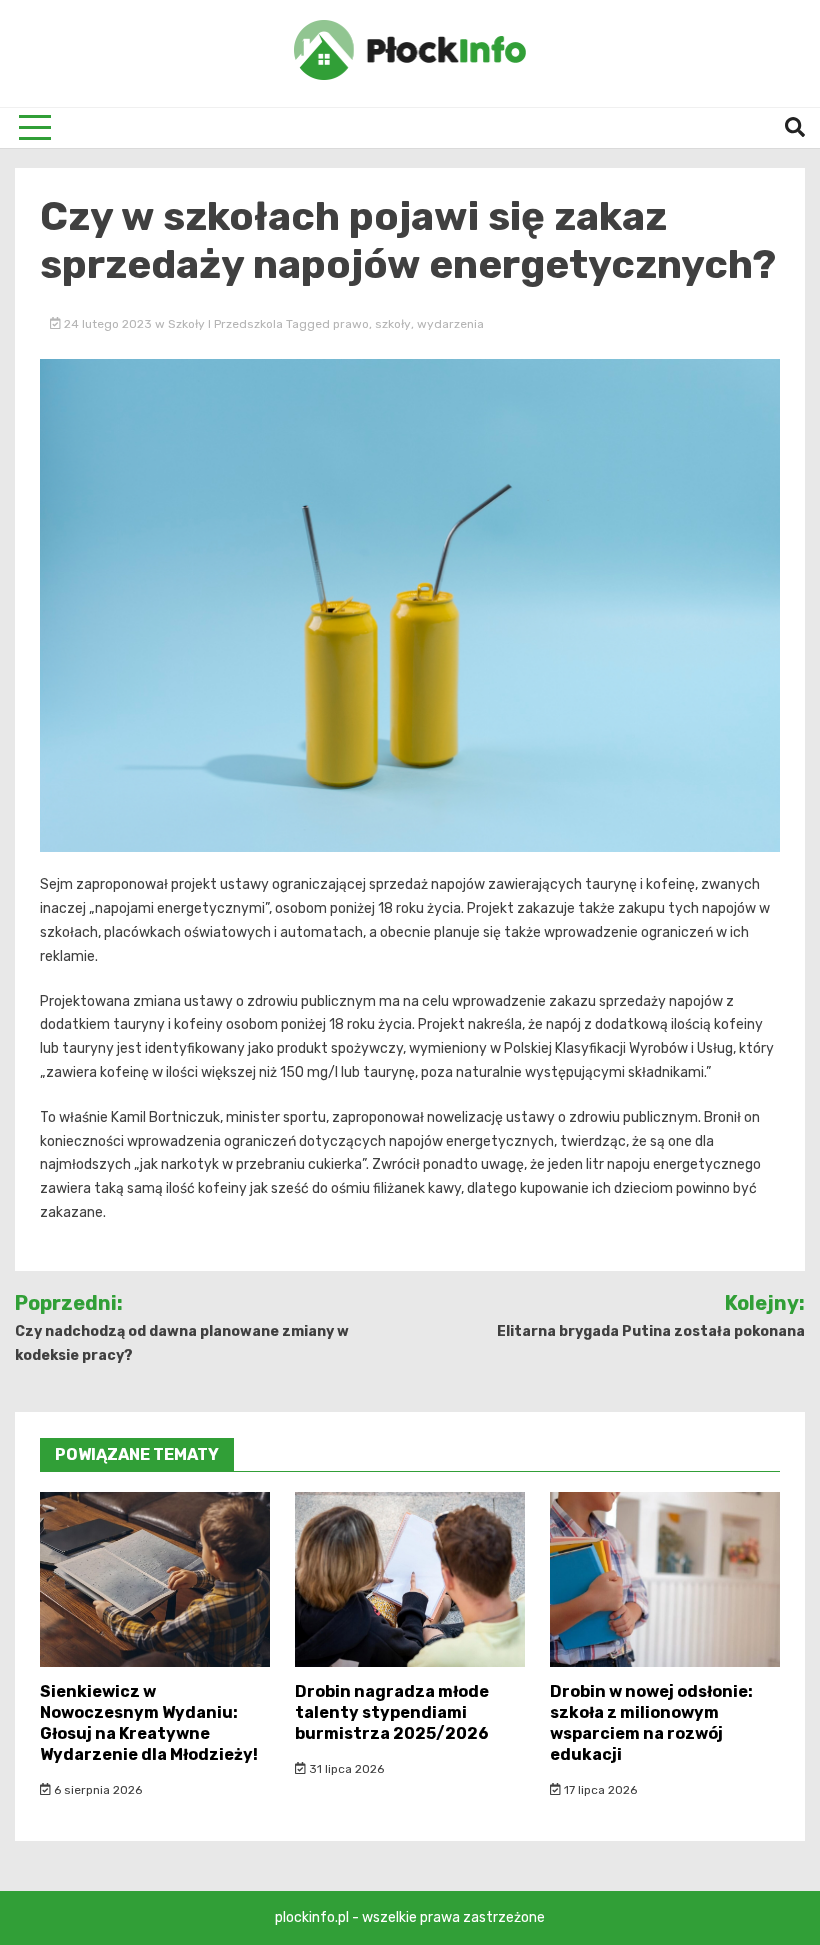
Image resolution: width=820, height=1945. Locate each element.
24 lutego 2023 (108, 324)
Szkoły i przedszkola (225, 324)
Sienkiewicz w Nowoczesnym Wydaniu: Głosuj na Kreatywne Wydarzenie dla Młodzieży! (149, 1722)
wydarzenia (450, 324)
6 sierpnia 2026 (96, 1790)
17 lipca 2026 (599, 1790)
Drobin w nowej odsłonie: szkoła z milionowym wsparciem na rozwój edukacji (651, 1722)
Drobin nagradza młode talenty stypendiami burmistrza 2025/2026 (392, 1712)
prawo (351, 324)
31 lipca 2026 (345, 1769)
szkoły (393, 324)
